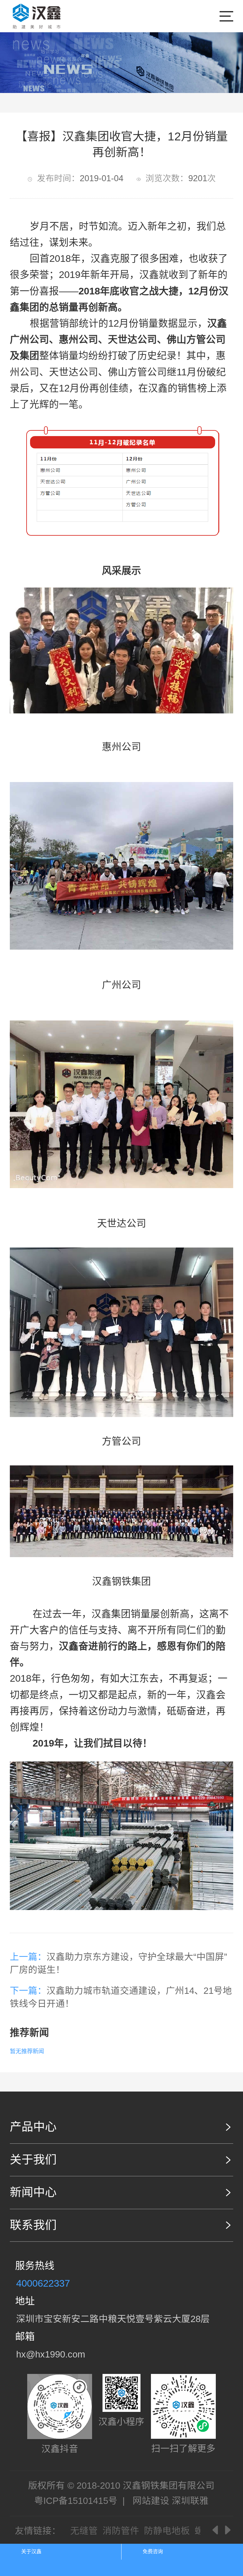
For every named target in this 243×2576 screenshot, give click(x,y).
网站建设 (151, 2501)
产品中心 (33, 2127)
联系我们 (33, 2225)
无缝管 (84, 2531)
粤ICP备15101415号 (76, 2501)
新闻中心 (33, 2192)
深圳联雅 (190, 2501)
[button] (216, 2530)
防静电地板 (167, 2531)
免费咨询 (153, 2551)
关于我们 (33, 2160)
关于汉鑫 (31, 2551)
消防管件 (121, 2531)
